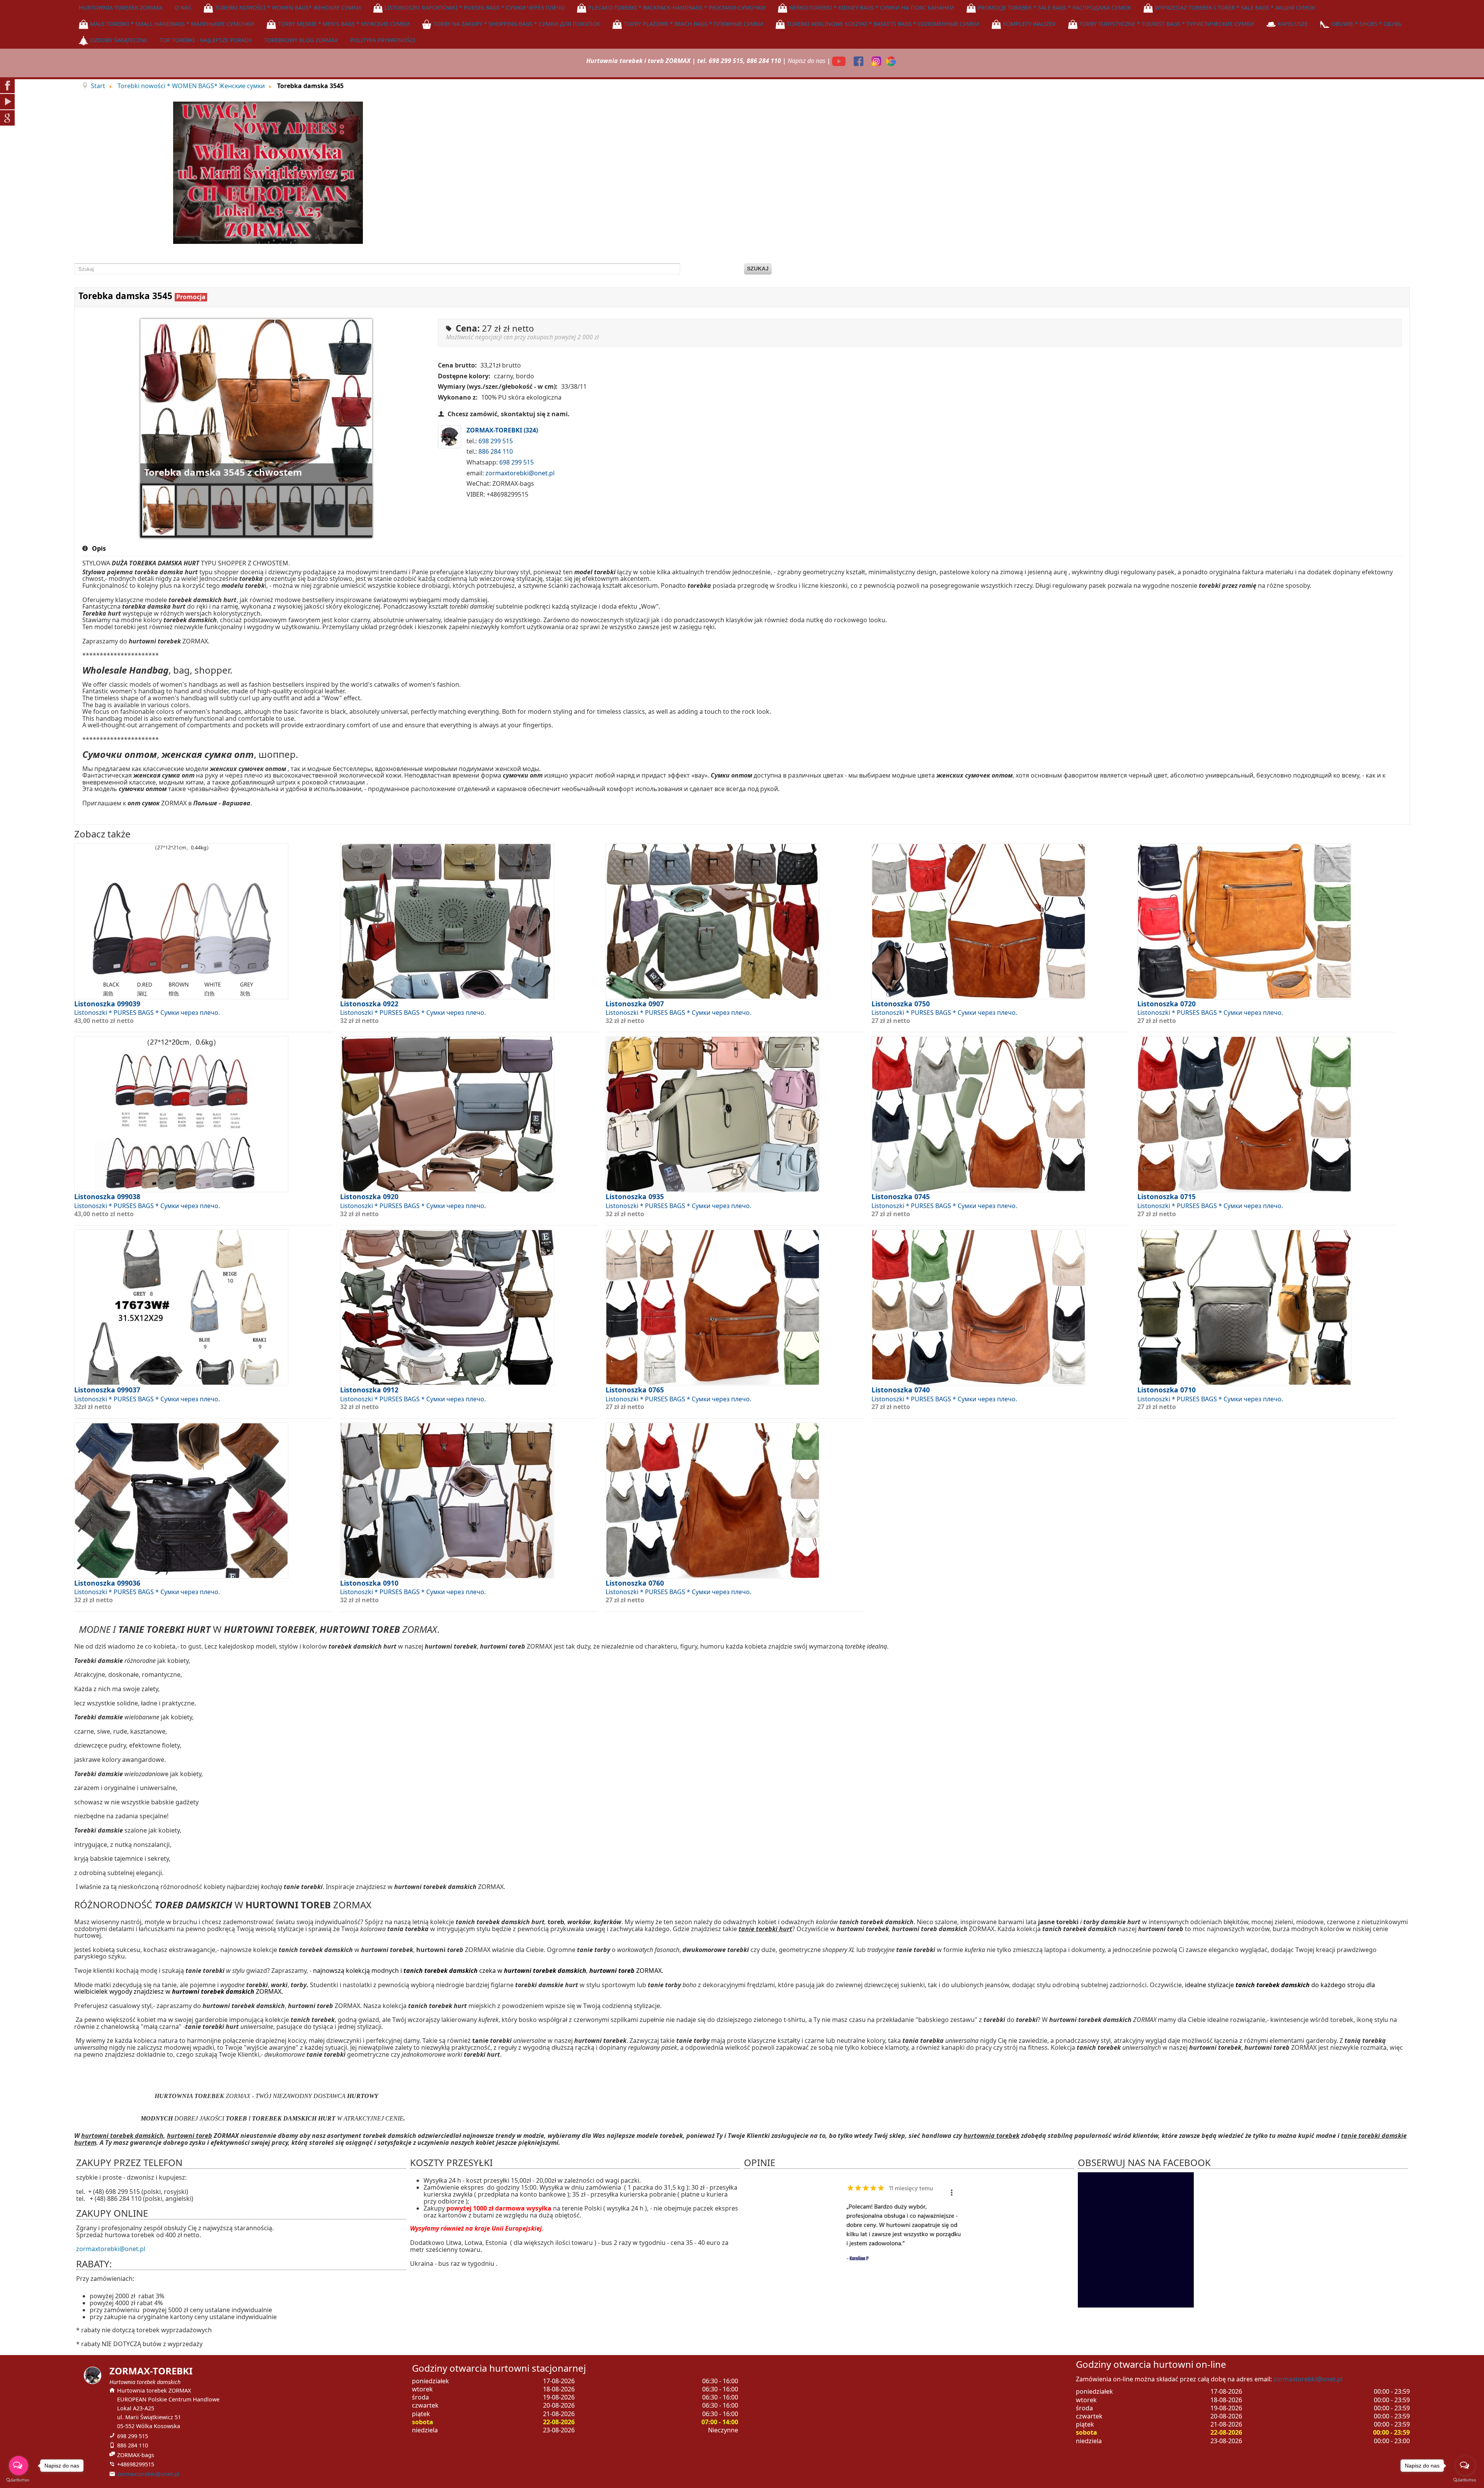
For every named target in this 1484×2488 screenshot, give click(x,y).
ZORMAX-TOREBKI (502, 431)
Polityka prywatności (383, 40)
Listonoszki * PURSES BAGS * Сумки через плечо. (147, 1013)
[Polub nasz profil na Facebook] (859, 61)
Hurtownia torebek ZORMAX (121, 8)
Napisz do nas (807, 61)
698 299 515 (496, 441)
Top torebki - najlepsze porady (206, 40)
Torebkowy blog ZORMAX (301, 40)
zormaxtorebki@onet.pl (520, 473)
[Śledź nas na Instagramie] (877, 61)
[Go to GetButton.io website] (1465, 2480)
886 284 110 (496, 451)
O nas (183, 8)
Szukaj (758, 269)
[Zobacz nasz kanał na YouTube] (840, 61)
